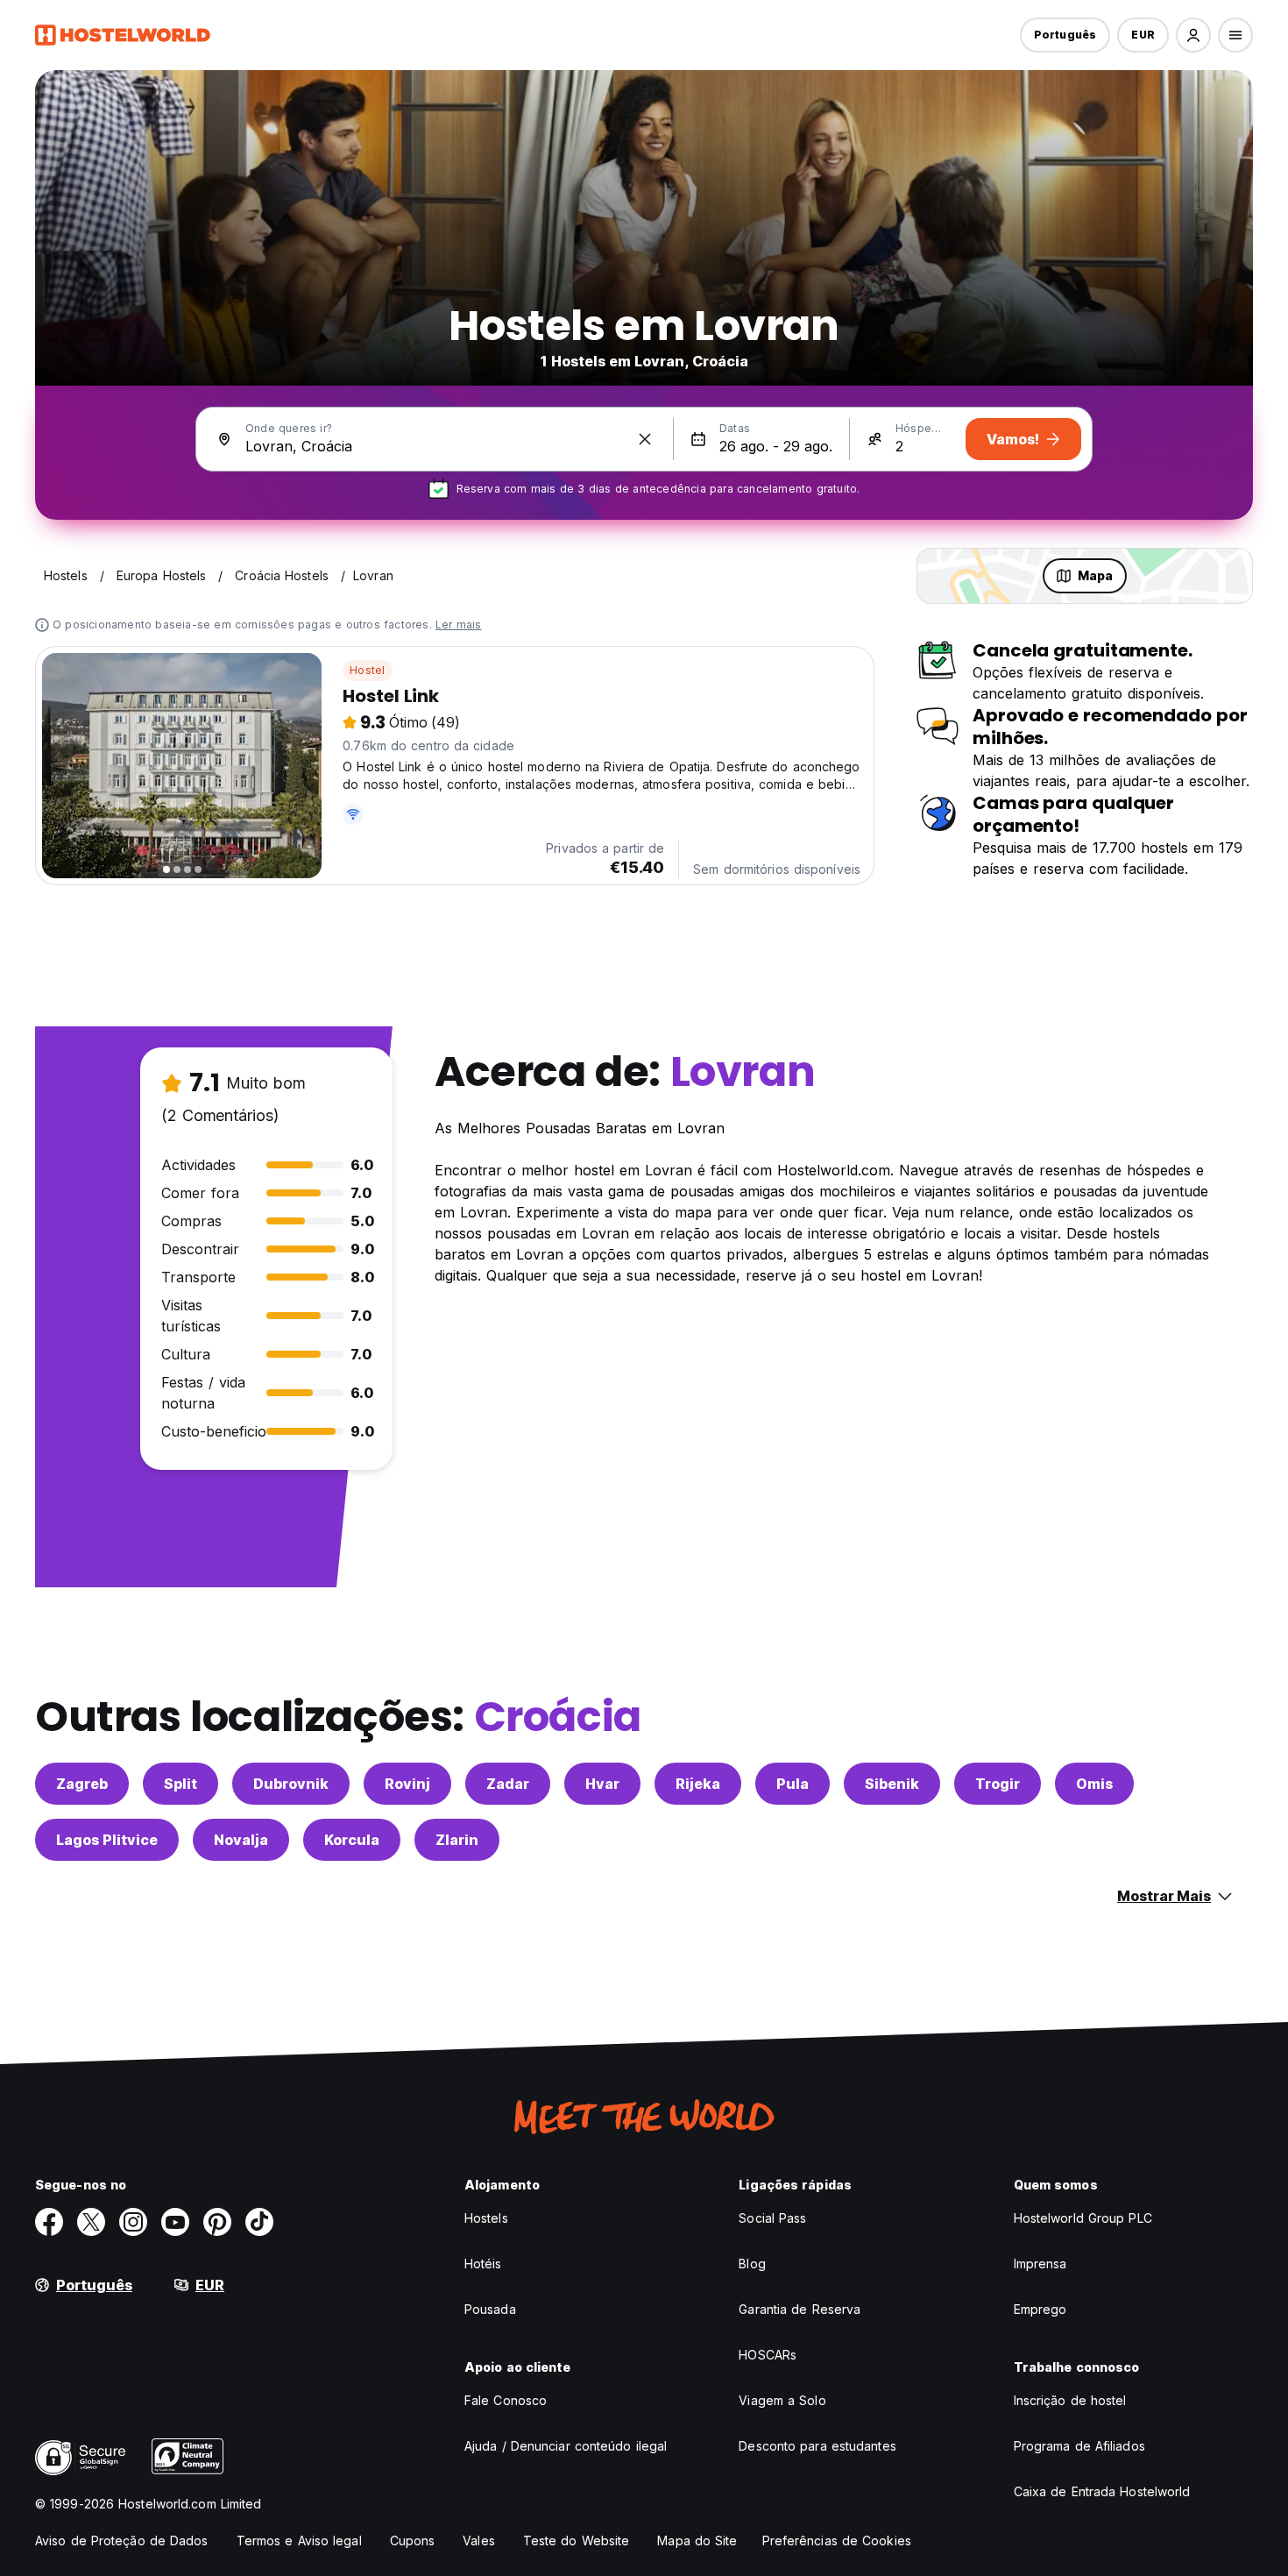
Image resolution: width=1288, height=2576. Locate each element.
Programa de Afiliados (1079, 2446)
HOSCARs (768, 2355)
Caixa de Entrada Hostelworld (1102, 2491)
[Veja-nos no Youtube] (175, 2222)
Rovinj (407, 1784)
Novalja (241, 1840)
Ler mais (459, 624)
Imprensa (1040, 2264)
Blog (752, 2264)
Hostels (486, 2218)
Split (180, 1784)
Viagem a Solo (782, 2400)
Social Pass (772, 2218)
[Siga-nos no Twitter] (91, 2222)
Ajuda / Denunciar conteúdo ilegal (566, 2446)
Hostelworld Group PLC (1083, 2218)
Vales (479, 2541)
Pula (793, 1784)
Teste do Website (577, 2541)
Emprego (1040, 2309)
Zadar (508, 1784)
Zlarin (457, 1840)
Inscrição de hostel (1070, 2400)
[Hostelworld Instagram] (133, 2222)
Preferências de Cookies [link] (837, 2541)
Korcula (352, 1840)
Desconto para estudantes (817, 2446)
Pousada (490, 2309)
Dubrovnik (291, 1784)
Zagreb (82, 1784)
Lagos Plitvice (107, 1840)
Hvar (602, 1784)
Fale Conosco (506, 2400)
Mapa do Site (697, 2541)
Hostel (367, 670)
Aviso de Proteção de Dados (122, 2541)
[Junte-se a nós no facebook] (49, 2222)
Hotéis (483, 2264)
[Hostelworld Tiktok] (259, 2222)
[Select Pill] (1193, 35)
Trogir (998, 1784)
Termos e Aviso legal (299, 2541)
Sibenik (892, 1784)
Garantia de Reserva (800, 2309)
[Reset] (645, 439)
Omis (1094, 1784)
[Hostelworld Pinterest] (217, 2222)
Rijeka (698, 1784)
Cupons (413, 2541)
